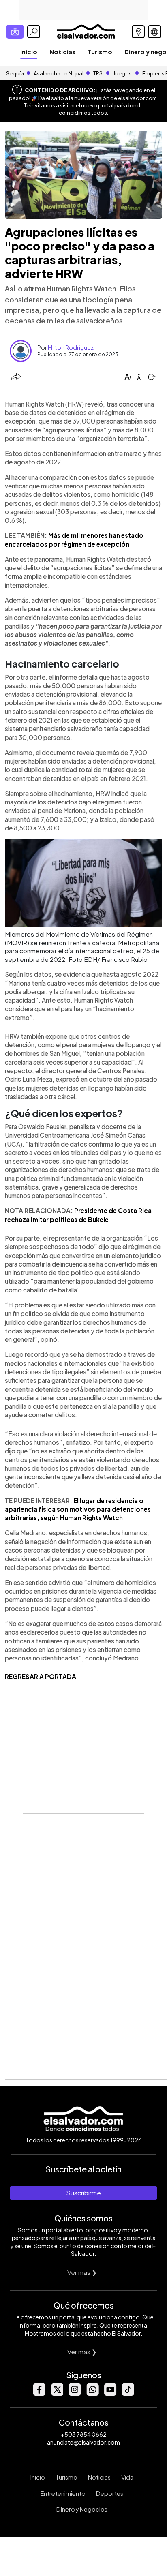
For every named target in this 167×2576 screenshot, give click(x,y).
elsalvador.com (137, 98)
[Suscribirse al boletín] (15, 32)
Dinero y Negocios (82, 2509)
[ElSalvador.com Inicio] (86, 31)
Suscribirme (83, 2193)
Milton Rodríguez (71, 347)
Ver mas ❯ (82, 2272)
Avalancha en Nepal (59, 73)
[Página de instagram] (75, 2393)
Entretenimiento (63, 2493)
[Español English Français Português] (154, 32)
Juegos (122, 73)
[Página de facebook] (39, 2393)
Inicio (29, 52)
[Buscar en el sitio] (34, 32)
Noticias (62, 52)
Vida (127, 2477)
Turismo (100, 52)
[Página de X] (57, 2393)
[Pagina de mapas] (138, 32)
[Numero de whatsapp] (92, 2393)
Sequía (15, 73)
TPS (98, 73)
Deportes (110, 2493)
